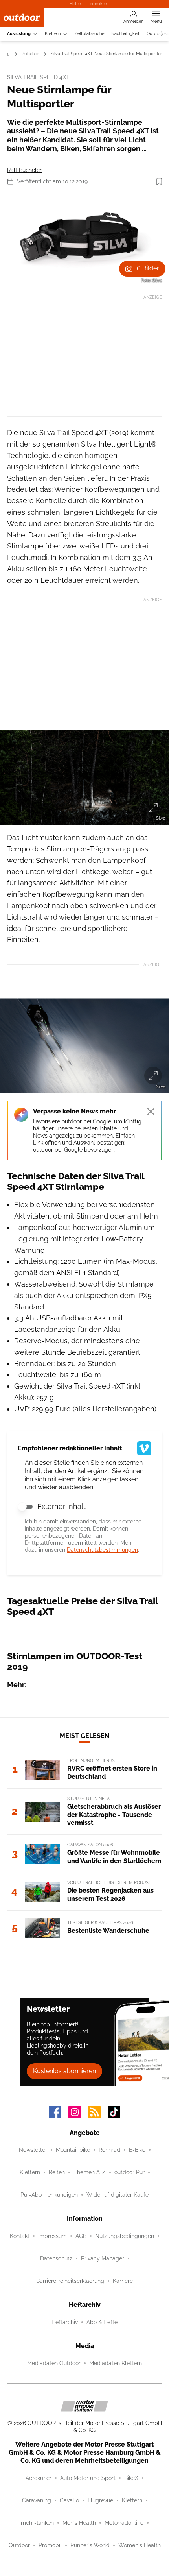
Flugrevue (100, 2500)
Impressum (52, 2236)
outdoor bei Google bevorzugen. (74, 1150)
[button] (84, 240)
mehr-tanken (37, 2523)
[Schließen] (151, 1112)
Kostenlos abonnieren (64, 2071)
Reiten (57, 2172)
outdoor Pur (130, 2172)
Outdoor (19, 2545)
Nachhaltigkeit (125, 34)
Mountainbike (73, 2150)
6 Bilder (148, 268)
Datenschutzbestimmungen (102, 1550)
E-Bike (137, 2150)
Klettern (53, 34)
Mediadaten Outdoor (54, 2363)
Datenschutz (56, 2258)
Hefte (75, 4)
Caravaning (37, 2500)
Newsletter (33, 2150)
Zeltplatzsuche (89, 34)
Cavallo (69, 2500)
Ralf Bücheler (24, 170)
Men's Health (79, 2523)
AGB (81, 2236)
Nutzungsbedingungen (125, 2236)
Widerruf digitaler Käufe (118, 2195)
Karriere (123, 2281)
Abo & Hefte (102, 2322)
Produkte (97, 4)
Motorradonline (124, 2523)
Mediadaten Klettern (116, 2363)
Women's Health (140, 2545)
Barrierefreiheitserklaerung (70, 2281)
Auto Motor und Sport (88, 2478)
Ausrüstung (19, 34)
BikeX (131, 2478)
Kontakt (20, 2236)
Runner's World (90, 2545)
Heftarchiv (65, 2322)
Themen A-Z (90, 2172)
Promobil (50, 2545)
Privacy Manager (103, 2258)
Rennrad (109, 2150)
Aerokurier (39, 2478)
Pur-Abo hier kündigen (49, 2195)
